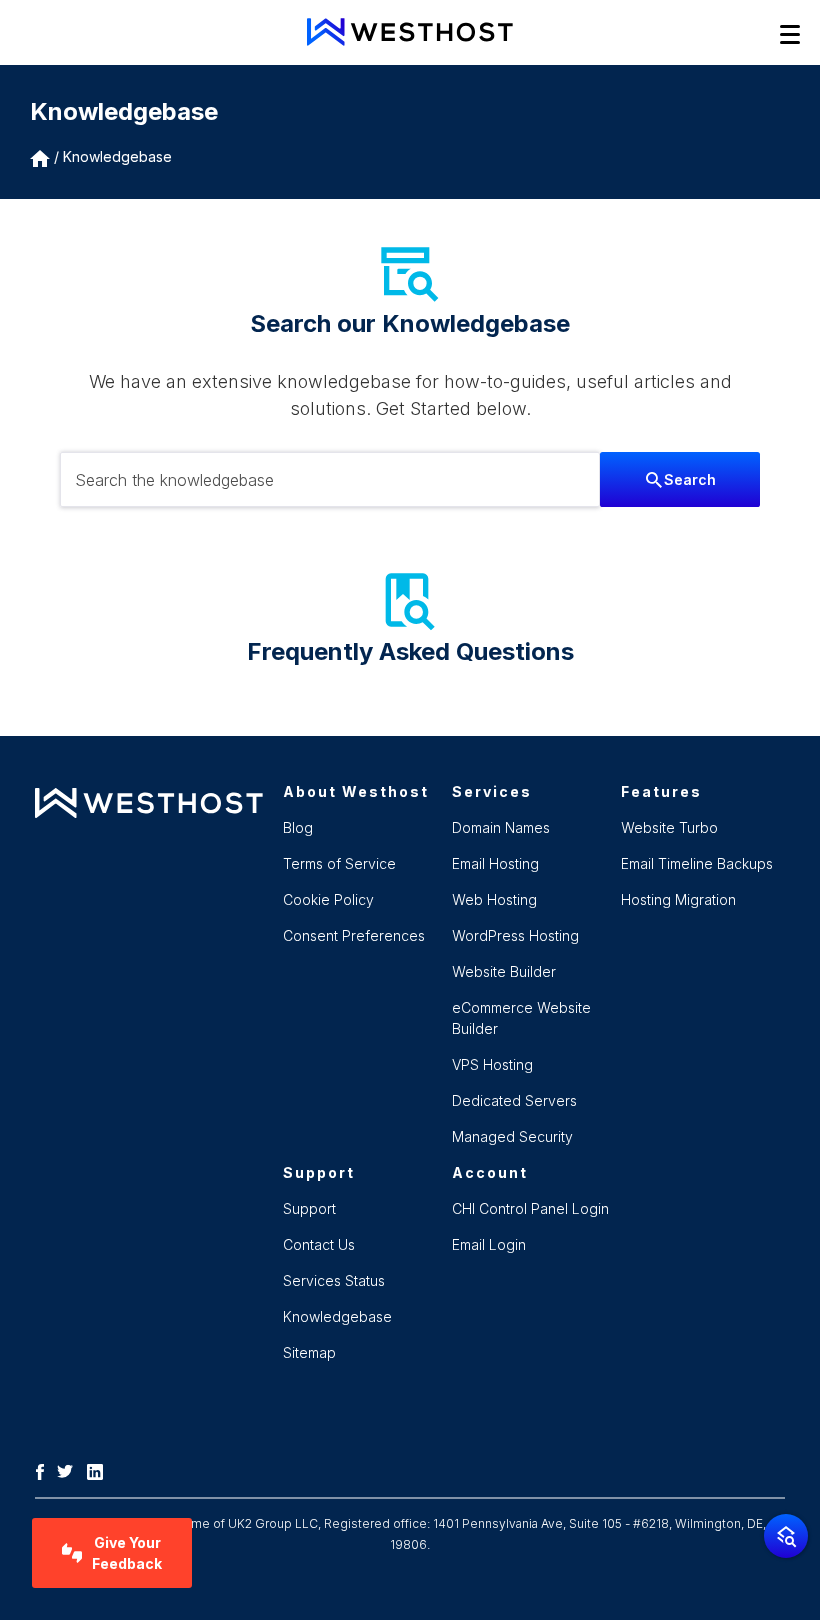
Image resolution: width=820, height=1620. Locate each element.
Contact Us (319, 1244)
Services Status (334, 1280)
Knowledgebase (117, 156)
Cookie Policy (328, 899)
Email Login (489, 1244)
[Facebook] (45, 1470)
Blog (298, 827)
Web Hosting (494, 899)
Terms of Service (339, 863)
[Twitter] (70, 1470)
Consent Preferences (354, 935)
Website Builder (504, 971)
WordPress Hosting (515, 935)
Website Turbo (669, 827)
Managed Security (512, 1136)
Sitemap (309, 1352)
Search (690, 479)
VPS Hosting (492, 1064)
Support (309, 1208)
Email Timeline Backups (697, 863)
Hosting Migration (678, 899)
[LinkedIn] (100, 1470)
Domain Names (501, 827)
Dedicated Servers (514, 1100)
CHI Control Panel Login (530, 1208)
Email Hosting (495, 863)
